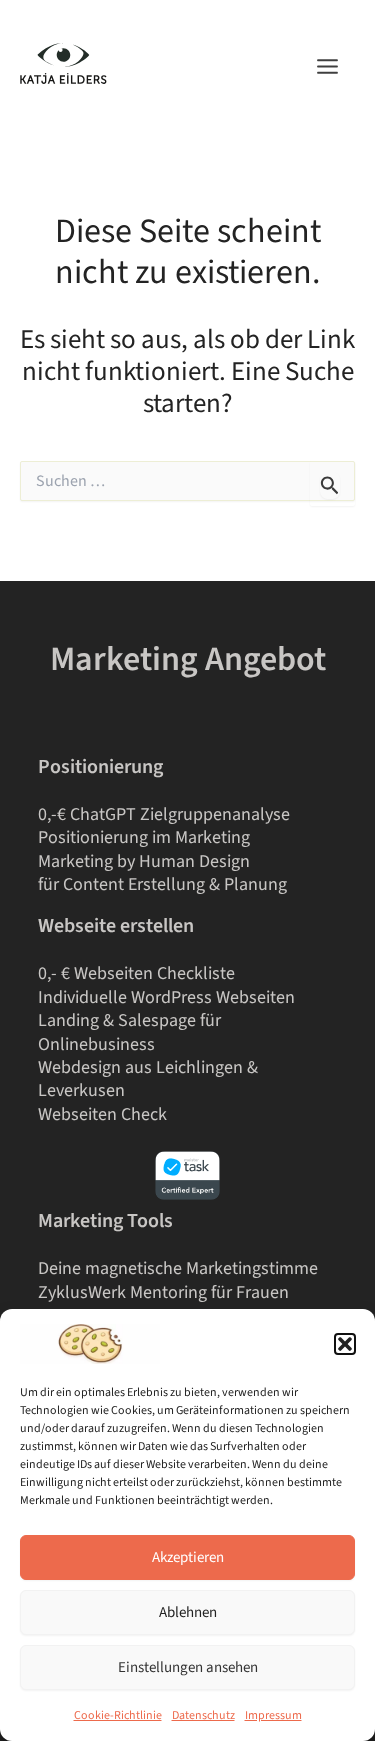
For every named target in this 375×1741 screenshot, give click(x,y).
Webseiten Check (102, 1114)
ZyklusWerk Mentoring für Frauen (163, 1292)
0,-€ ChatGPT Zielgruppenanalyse (164, 814)
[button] (345, 1344)
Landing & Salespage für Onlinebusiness (129, 1032)
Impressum (273, 1715)
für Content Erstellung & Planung (162, 884)
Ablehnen (188, 1612)
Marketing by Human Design (144, 861)
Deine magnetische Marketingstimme (178, 1268)
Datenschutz (203, 1715)
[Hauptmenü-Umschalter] (327, 66)
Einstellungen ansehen (188, 1667)
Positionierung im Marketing (144, 837)
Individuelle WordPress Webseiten (166, 997)
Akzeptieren (188, 1557)
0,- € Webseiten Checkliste (136, 973)
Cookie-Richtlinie (118, 1715)
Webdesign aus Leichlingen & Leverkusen (148, 1079)
